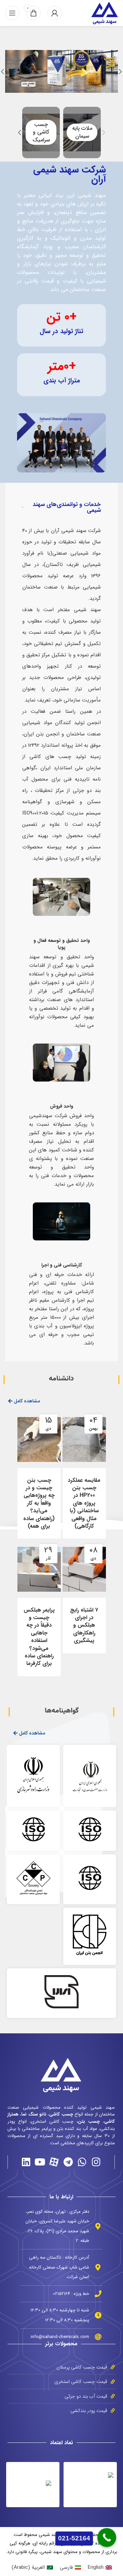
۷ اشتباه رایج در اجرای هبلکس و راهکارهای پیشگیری (84, 1625)
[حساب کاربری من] (55, 13)
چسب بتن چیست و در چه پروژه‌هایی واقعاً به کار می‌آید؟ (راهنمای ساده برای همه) (39, 1503)
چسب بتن (89, 2122)
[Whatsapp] (82, 2162)
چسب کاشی (61, 2114)
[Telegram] (68, 2162)
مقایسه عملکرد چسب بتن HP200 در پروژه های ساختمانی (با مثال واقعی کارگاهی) (84, 1503)
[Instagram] (96, 2162)
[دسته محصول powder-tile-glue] (41, 132)
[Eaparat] (54, 2162)
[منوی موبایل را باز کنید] (12, 13)
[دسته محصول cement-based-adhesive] (82, 132)
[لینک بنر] (61, 71)
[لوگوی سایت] (105, 13)
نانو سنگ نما (34, 2114)
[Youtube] (40, 2162)
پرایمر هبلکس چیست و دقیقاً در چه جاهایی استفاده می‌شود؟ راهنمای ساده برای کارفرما (39, 1637)
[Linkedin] (26, 2162)
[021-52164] (107, 2537)
